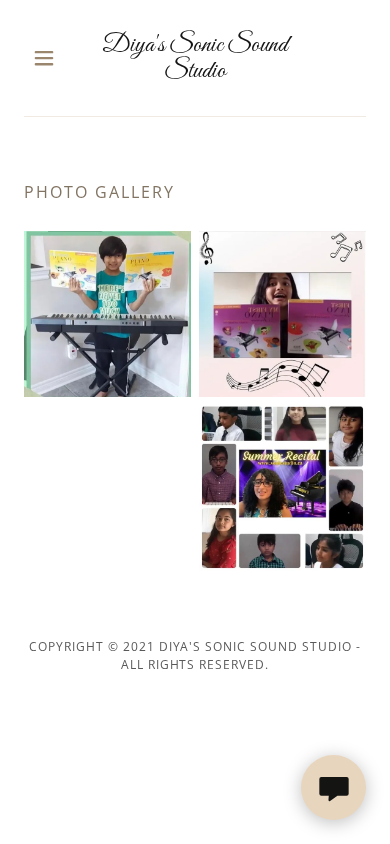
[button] (49, 58)
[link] (194, 58)
